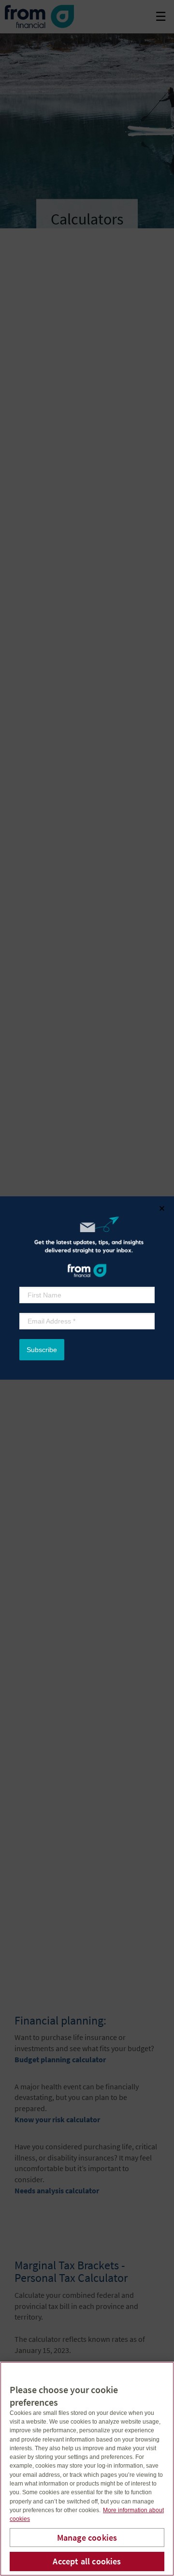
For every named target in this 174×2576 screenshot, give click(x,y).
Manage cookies (87, 2538)
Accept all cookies (87, 2561)
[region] (87, 2469)
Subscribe (42, 1350)
